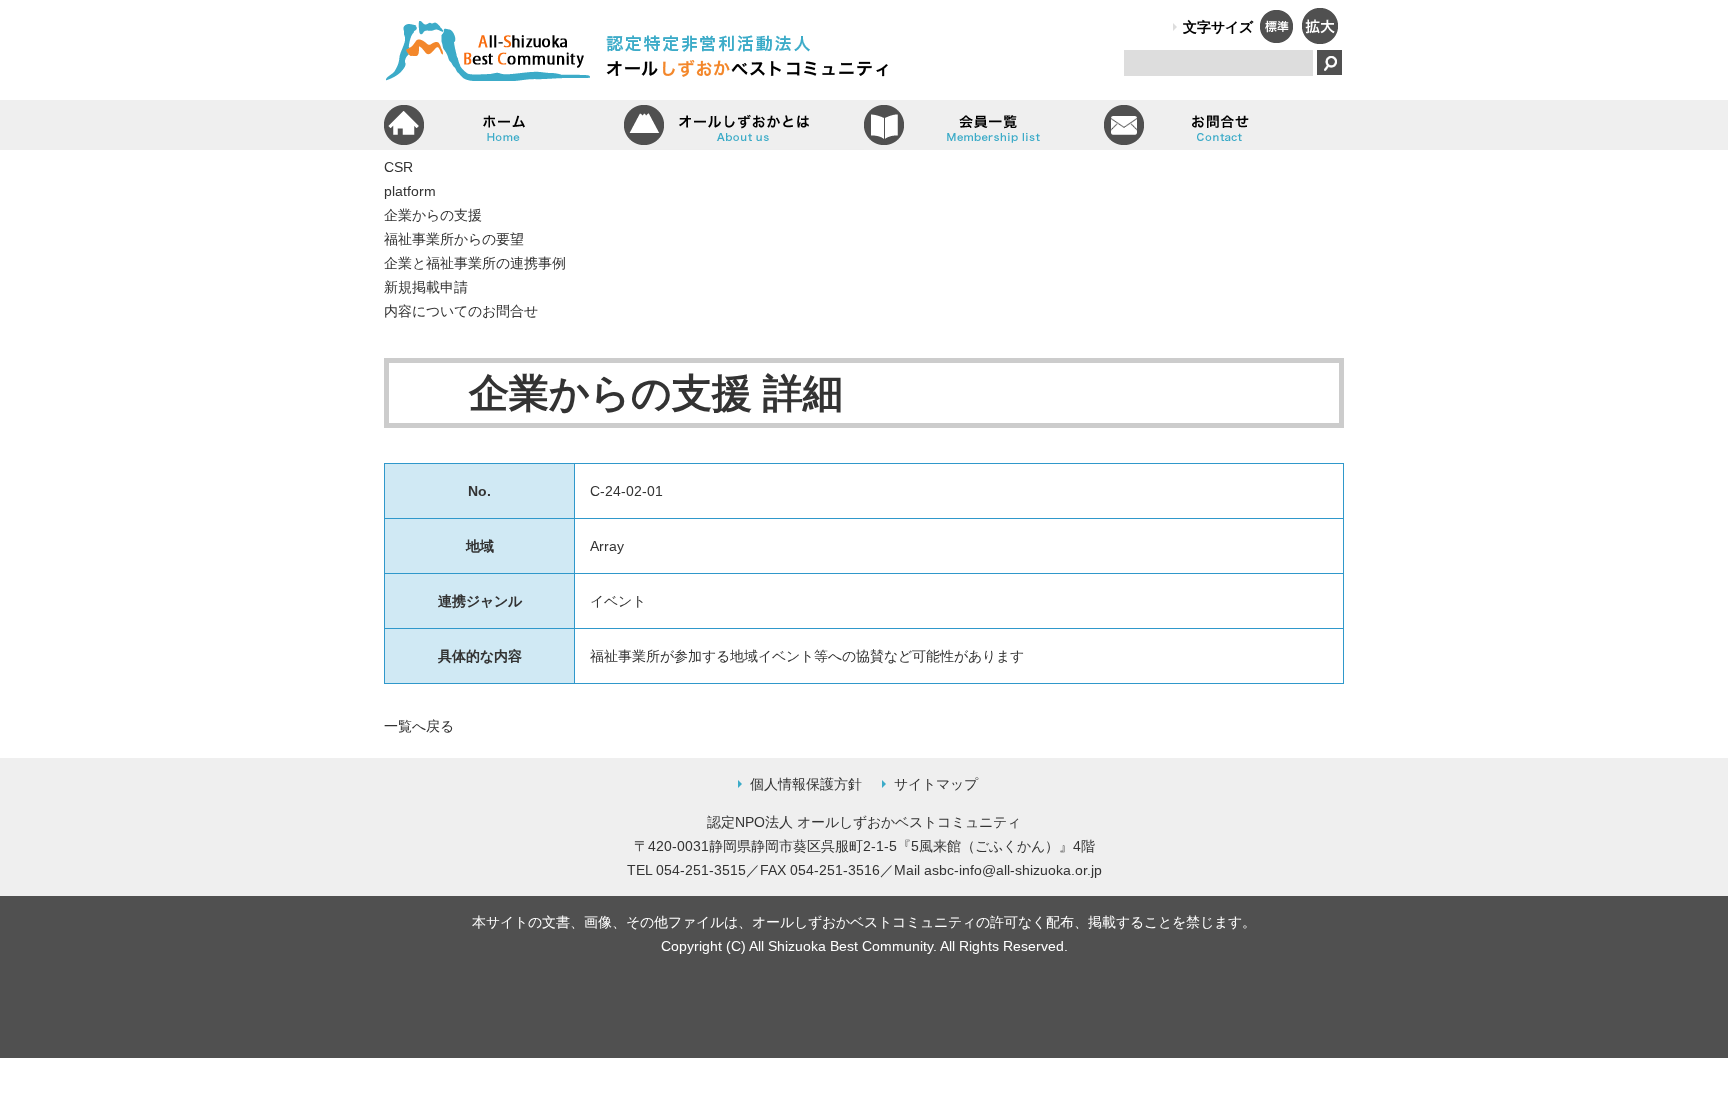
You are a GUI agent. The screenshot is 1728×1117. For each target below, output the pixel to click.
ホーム (504, 125)
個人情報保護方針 (806, 784)
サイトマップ (936, 784)
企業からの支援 (433, 215)
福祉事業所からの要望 (454, 239)
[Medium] (1276, 38)
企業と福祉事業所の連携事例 (475, 263)
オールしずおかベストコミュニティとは (744, 125)
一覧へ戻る (419, 726)
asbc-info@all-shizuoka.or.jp (1013, 870)
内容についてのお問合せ (461, 311)
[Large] (1319, 38)
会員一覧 (984, 125)
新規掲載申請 (426, 287)
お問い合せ (1224, 125)
